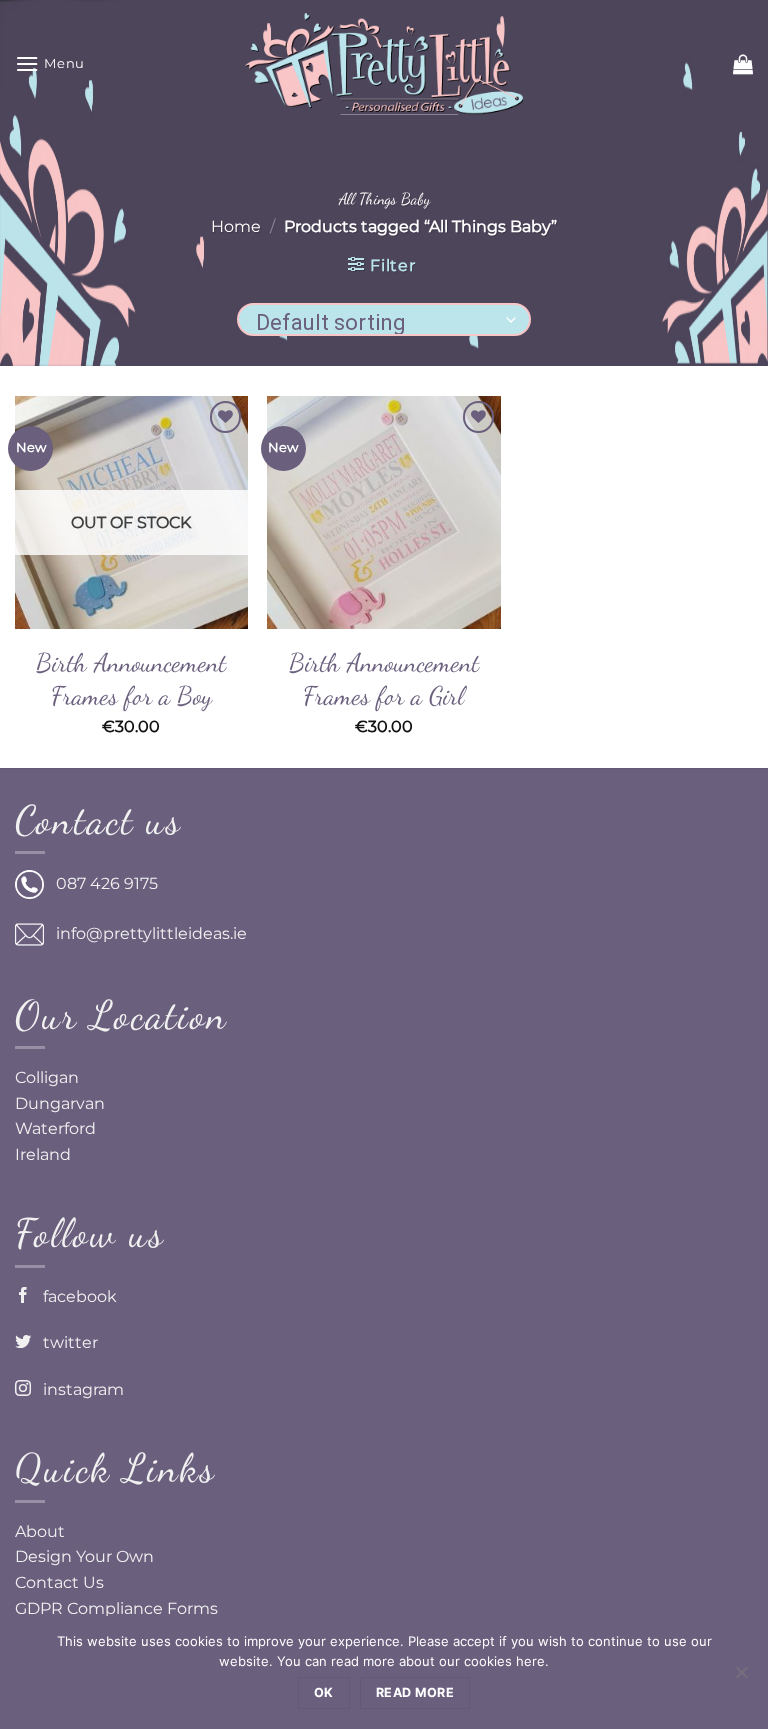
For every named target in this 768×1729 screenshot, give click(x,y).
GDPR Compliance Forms (116, 1608)
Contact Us (59, 1582)
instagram (77, 1389)
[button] (50, 63)
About (40, 1531)
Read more (415, 1692)
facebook (74, 1296)
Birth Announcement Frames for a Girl (384, 679)
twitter (64, 1342)
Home (236, 226)
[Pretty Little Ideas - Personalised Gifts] (384, 64)
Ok (324, 1692)
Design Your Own (84, 1556)
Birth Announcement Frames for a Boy (131, 679)
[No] (741, 1678)
